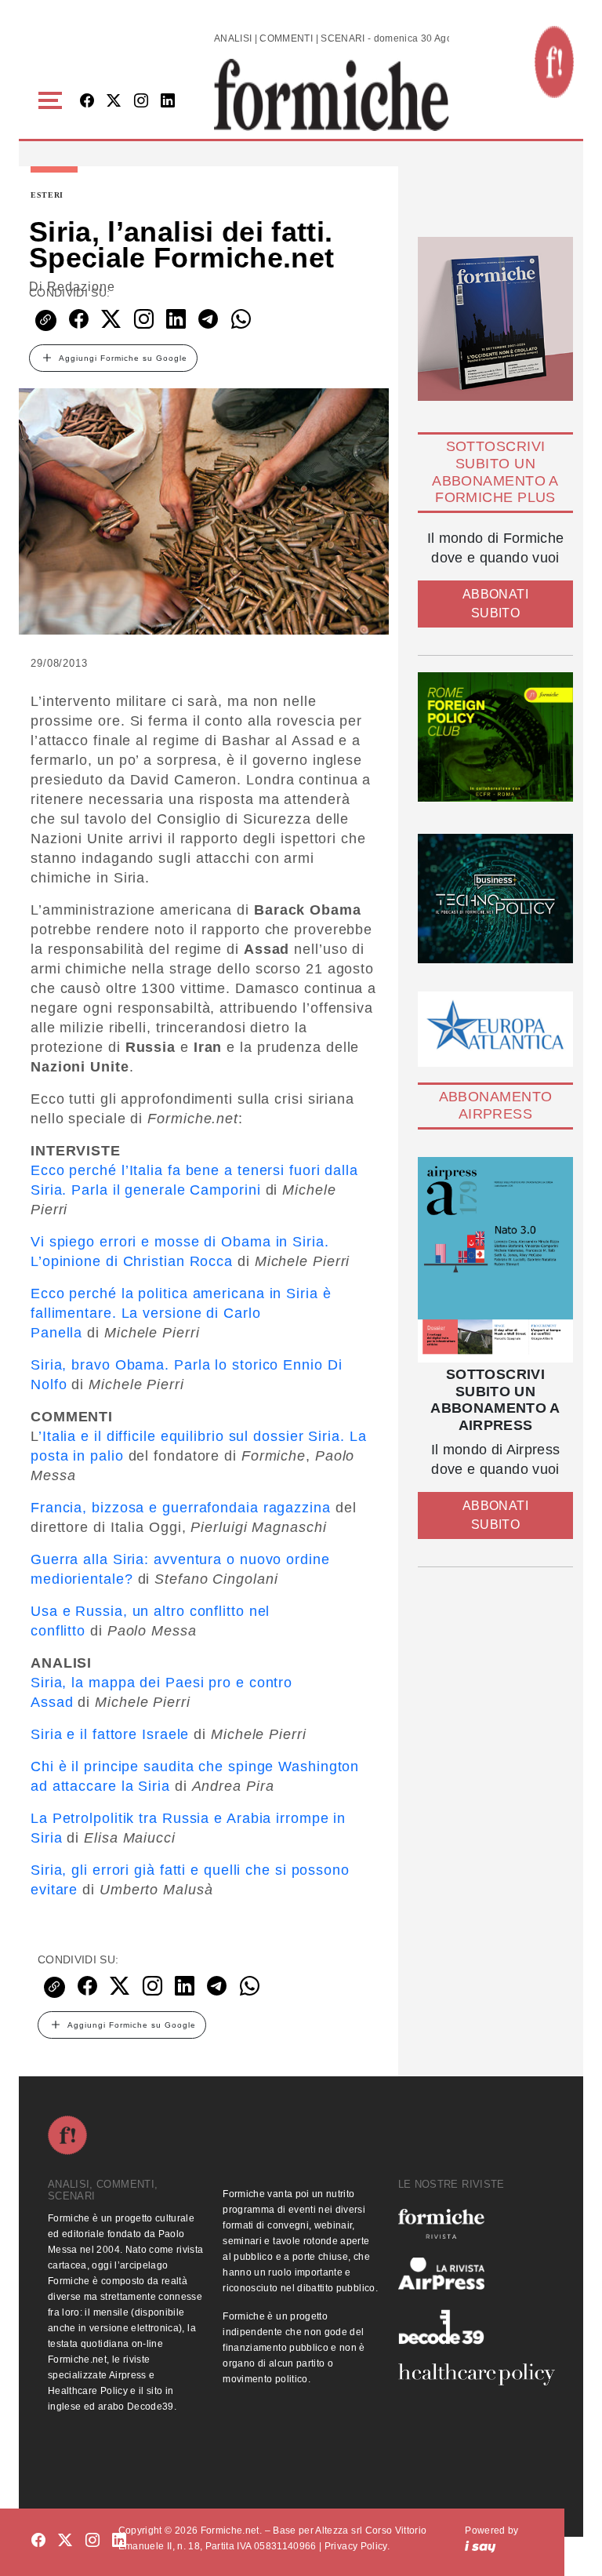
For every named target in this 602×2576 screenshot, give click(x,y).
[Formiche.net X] (114, 102)
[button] (53, 101)
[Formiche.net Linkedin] (168, 102)
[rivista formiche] (495, 1260)
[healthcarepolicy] (476, 2374)
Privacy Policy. (357, 2546)
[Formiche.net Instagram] (141, 102)
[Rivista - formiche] (476, 2223)
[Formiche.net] (554, 62)
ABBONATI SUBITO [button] (495, 604)
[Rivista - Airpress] (476, 2274)
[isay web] (481, 2546)
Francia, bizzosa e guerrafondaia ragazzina (181, 1508)
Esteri (47, 195)
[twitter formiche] (65, 2541)
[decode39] (476, 2327)
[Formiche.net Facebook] (87, 102)
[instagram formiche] (92, 2541)
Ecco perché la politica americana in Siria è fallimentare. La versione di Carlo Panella (181, 1313)
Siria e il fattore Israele (110, 1734)
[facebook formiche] (38, 2541)
